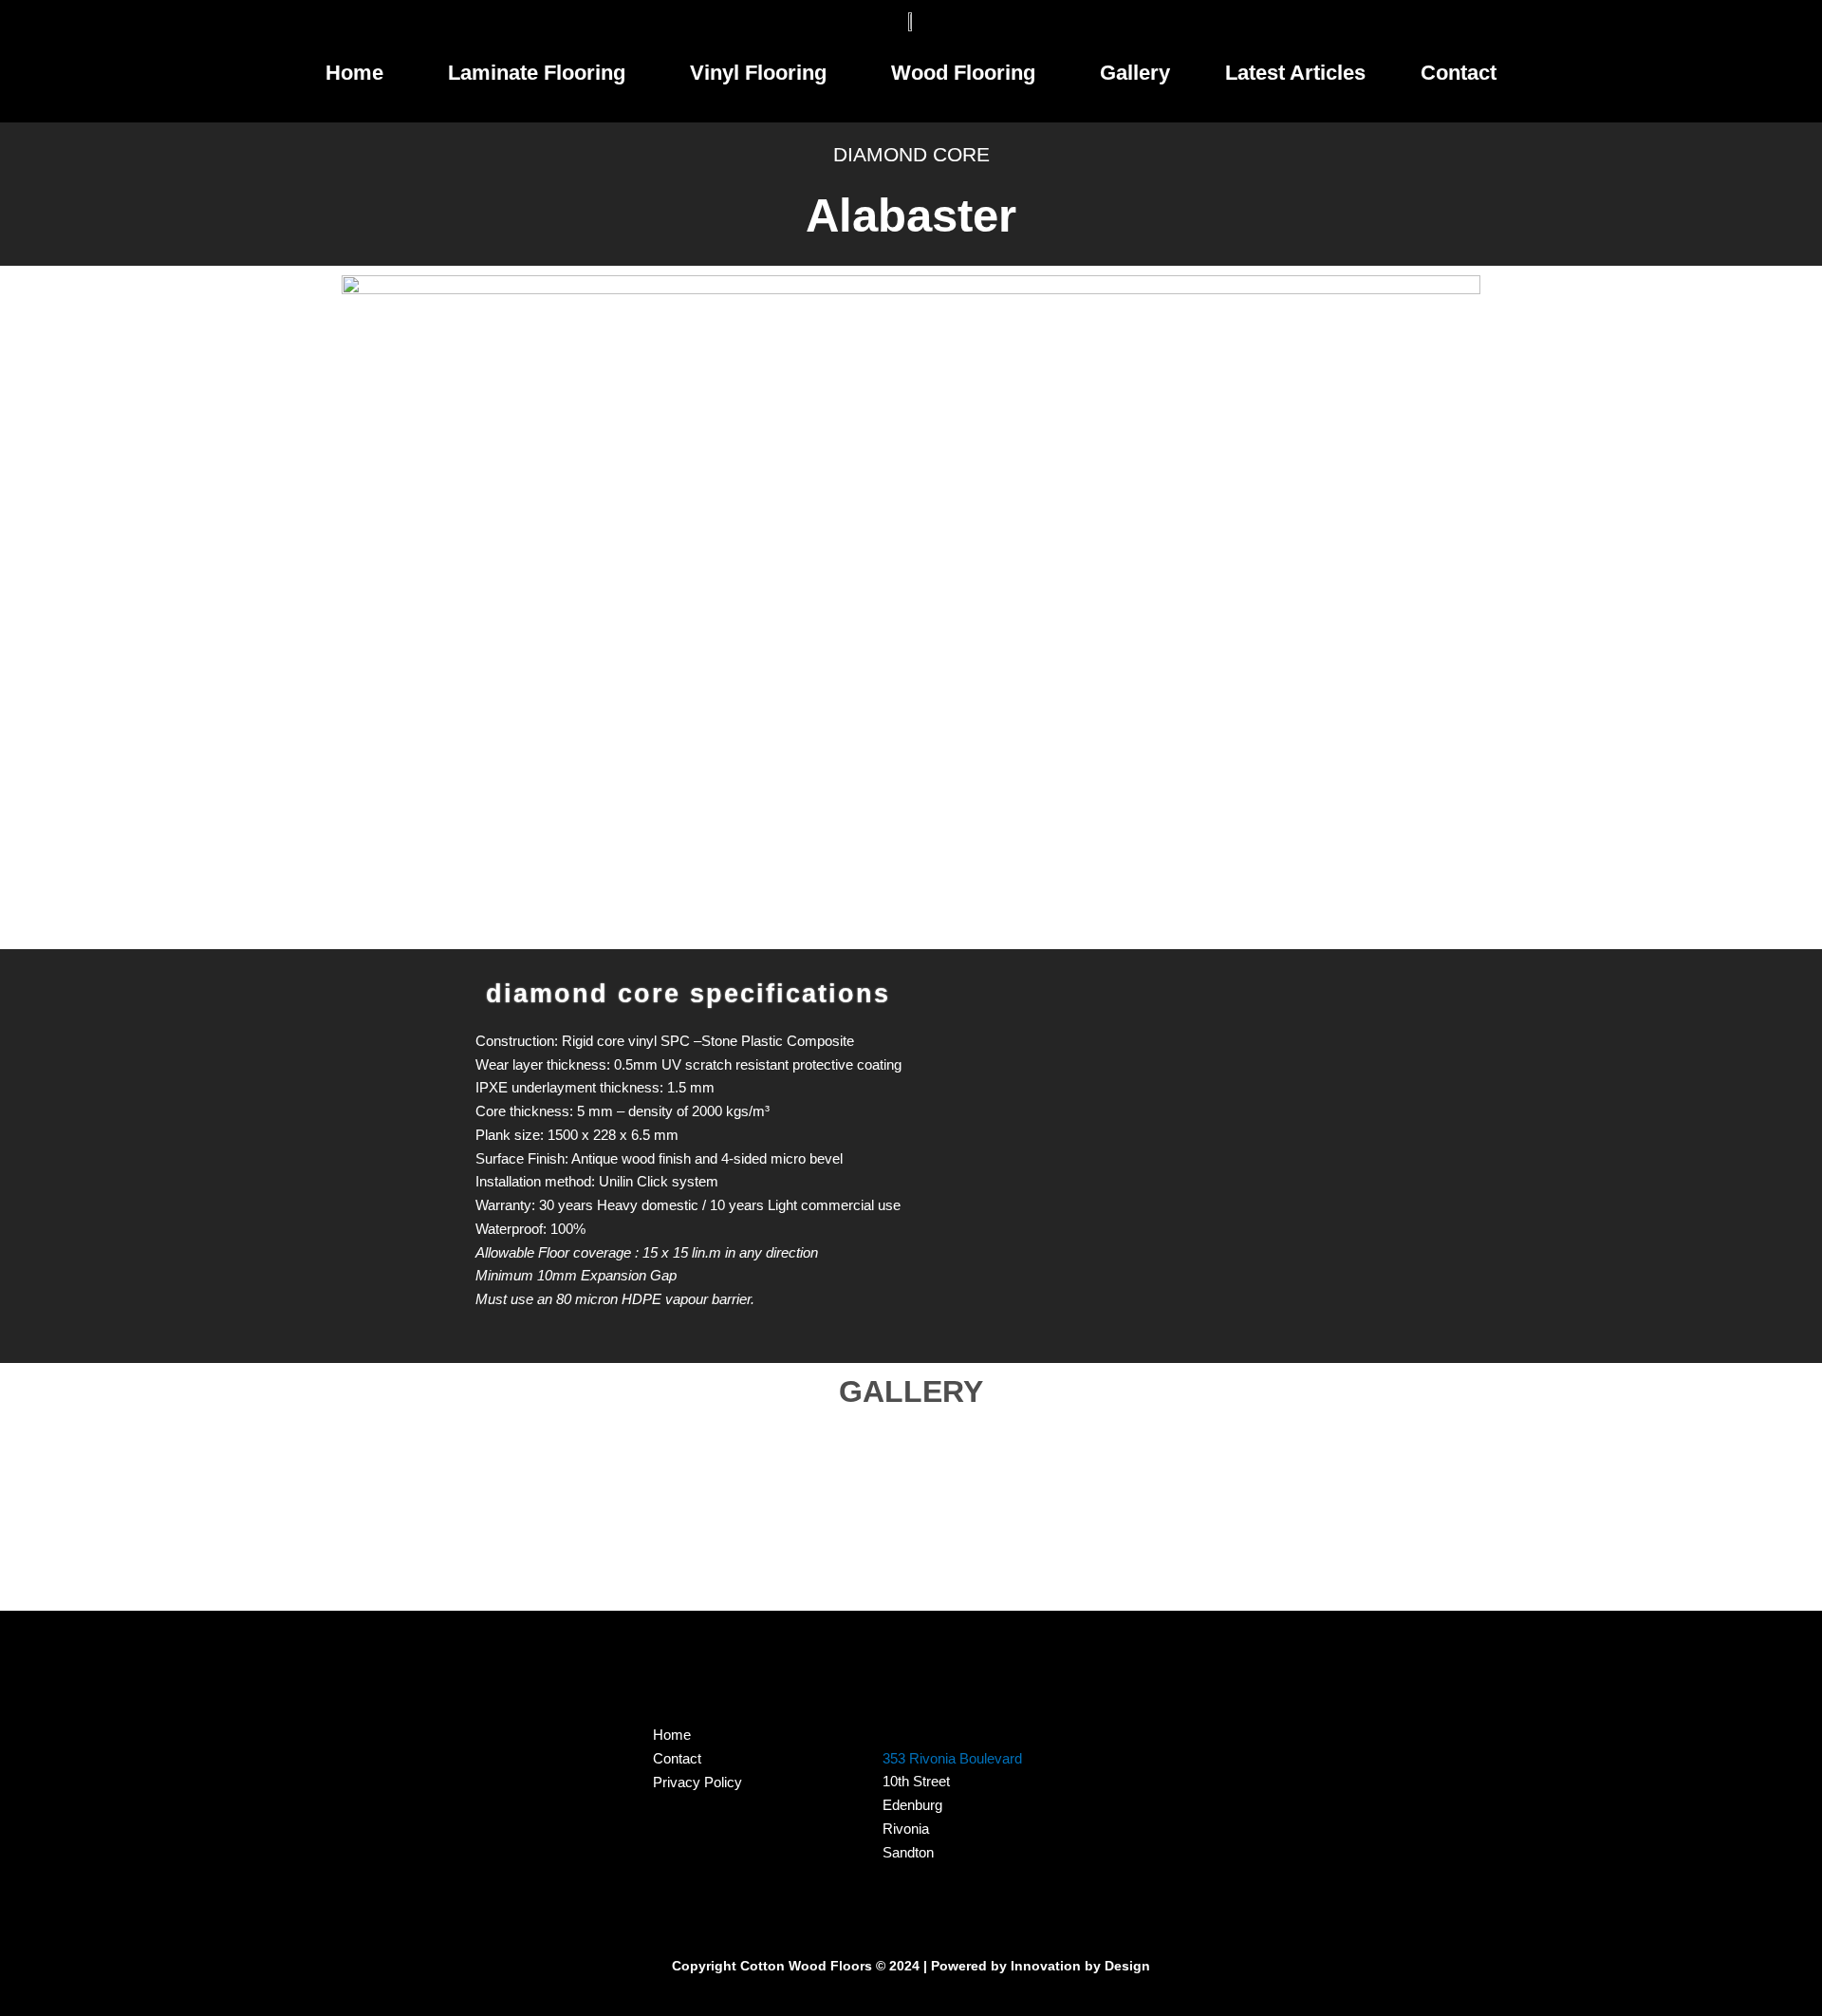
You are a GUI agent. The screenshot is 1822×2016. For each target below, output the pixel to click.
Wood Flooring (963, 73)
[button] (359, 73)
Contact (1459, 73)
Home (354, 73)
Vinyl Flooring (758, 73)
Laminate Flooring (537, 73)
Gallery (1135, 73)
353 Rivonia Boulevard (952, 1758)
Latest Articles (1295, 73)
